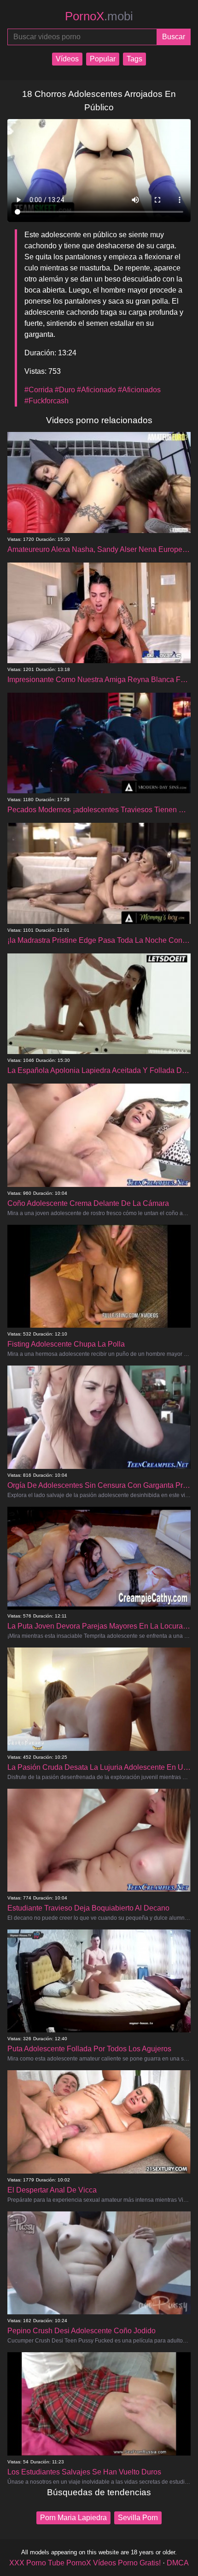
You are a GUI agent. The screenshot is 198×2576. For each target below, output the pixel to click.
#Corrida (39, 390)
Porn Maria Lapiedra (73, 2518)
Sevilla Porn (138, 2518)
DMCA (178, 2563)
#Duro (65, 390)
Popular (103, 59)
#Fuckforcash (47, 401)
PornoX (99, 16)
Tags (134, 59)
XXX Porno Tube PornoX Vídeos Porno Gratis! (85, 2563)
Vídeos (67, 59)
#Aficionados (139, 390)
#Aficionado (96, 390)
